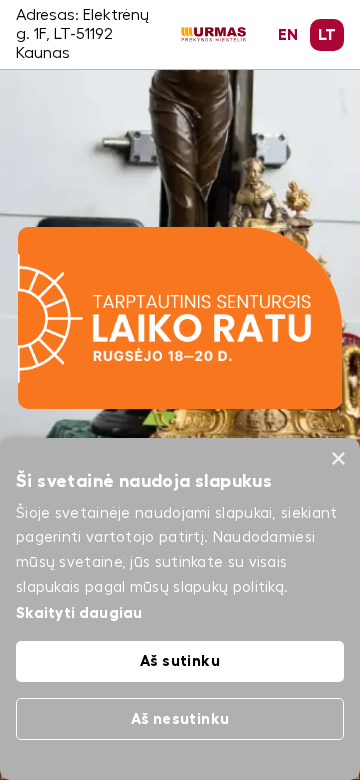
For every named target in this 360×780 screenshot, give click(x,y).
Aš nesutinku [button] (180, 718)
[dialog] (180, 609)
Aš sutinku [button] (180, 660)
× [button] (337, 459)
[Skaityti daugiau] (180, 236)
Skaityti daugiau (79, 612)
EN (288, 35)
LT (327, 35)
